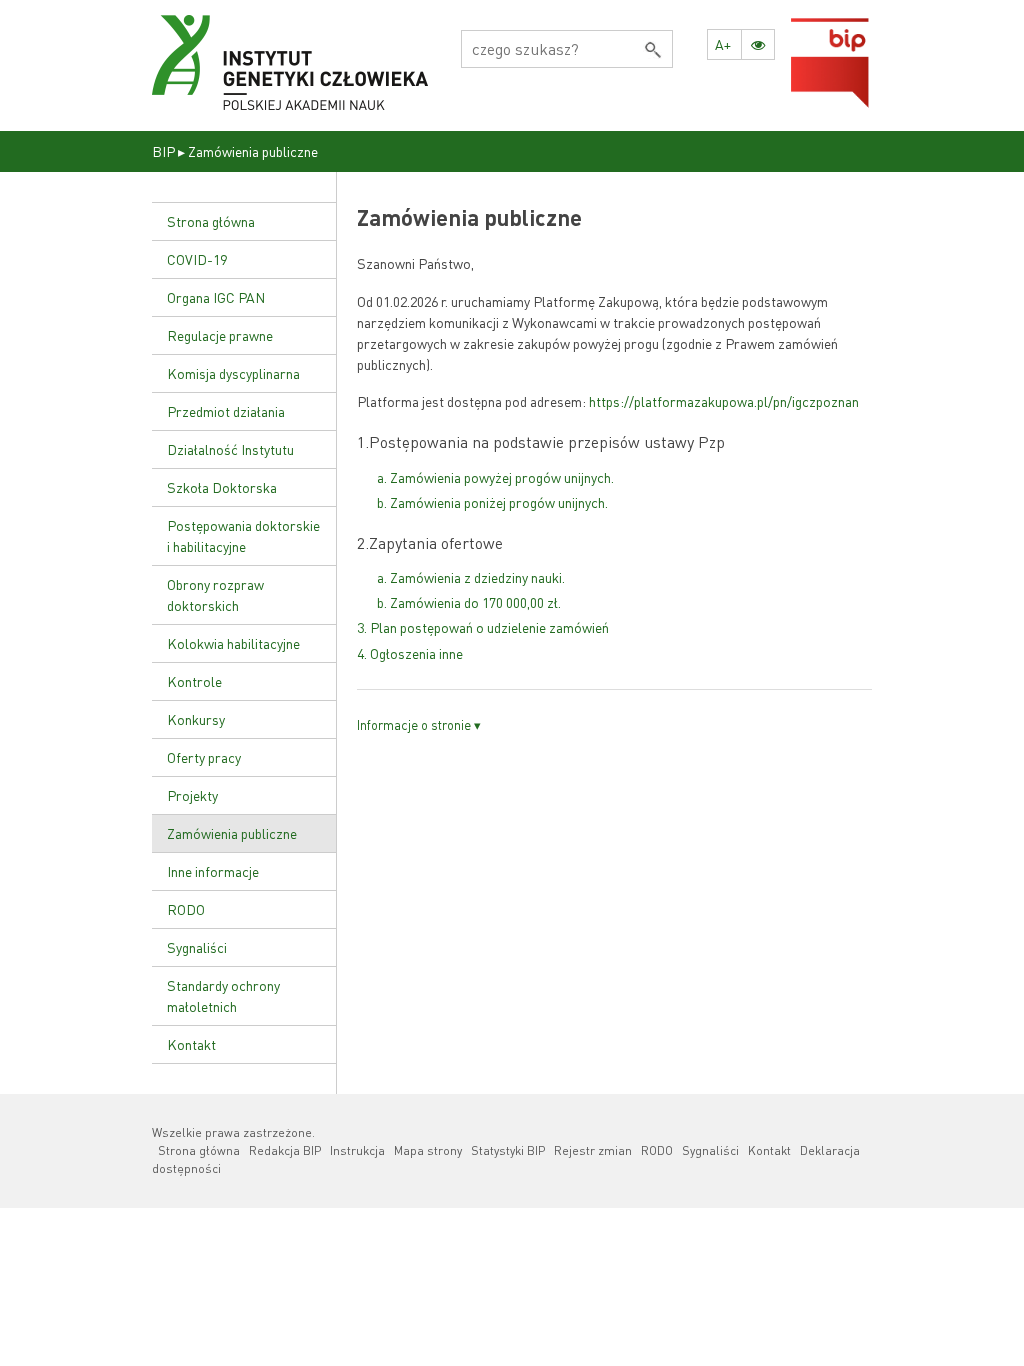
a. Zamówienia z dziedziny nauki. (471, 577)
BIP (163, 151)
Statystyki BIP (508, 1150)
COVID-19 (197, 259)
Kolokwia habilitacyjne (233, 643)
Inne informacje (213, 871)
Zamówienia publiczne (232, 833)
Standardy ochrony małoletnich (223, 995)
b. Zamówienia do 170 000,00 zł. (469, 602)
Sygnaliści (197, 947)
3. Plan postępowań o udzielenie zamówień (483, 627)
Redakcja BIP (285, 1150)
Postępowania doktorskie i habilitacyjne (243, 535)
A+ (723, 44)
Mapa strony (428, 1150)
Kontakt (191, 1044)
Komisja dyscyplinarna (233, 373)
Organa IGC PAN (216, 297)
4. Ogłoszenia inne (410, 653)
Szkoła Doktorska (222, 487)
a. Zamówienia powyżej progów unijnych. (495, 477)
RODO (186, 909)
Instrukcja (357, 1150)
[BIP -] (290, 63)
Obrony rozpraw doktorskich (215, 594)
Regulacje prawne (220, 335)
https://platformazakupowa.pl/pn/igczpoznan (724, 401)
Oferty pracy (204, 757)
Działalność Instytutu (230, 449)
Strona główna (211, 221)
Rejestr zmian (593, 1150)
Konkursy (196, 719)
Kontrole (194, 681)
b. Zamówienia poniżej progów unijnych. (492, 502)
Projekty (192, 795)
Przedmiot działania (226, 411)
